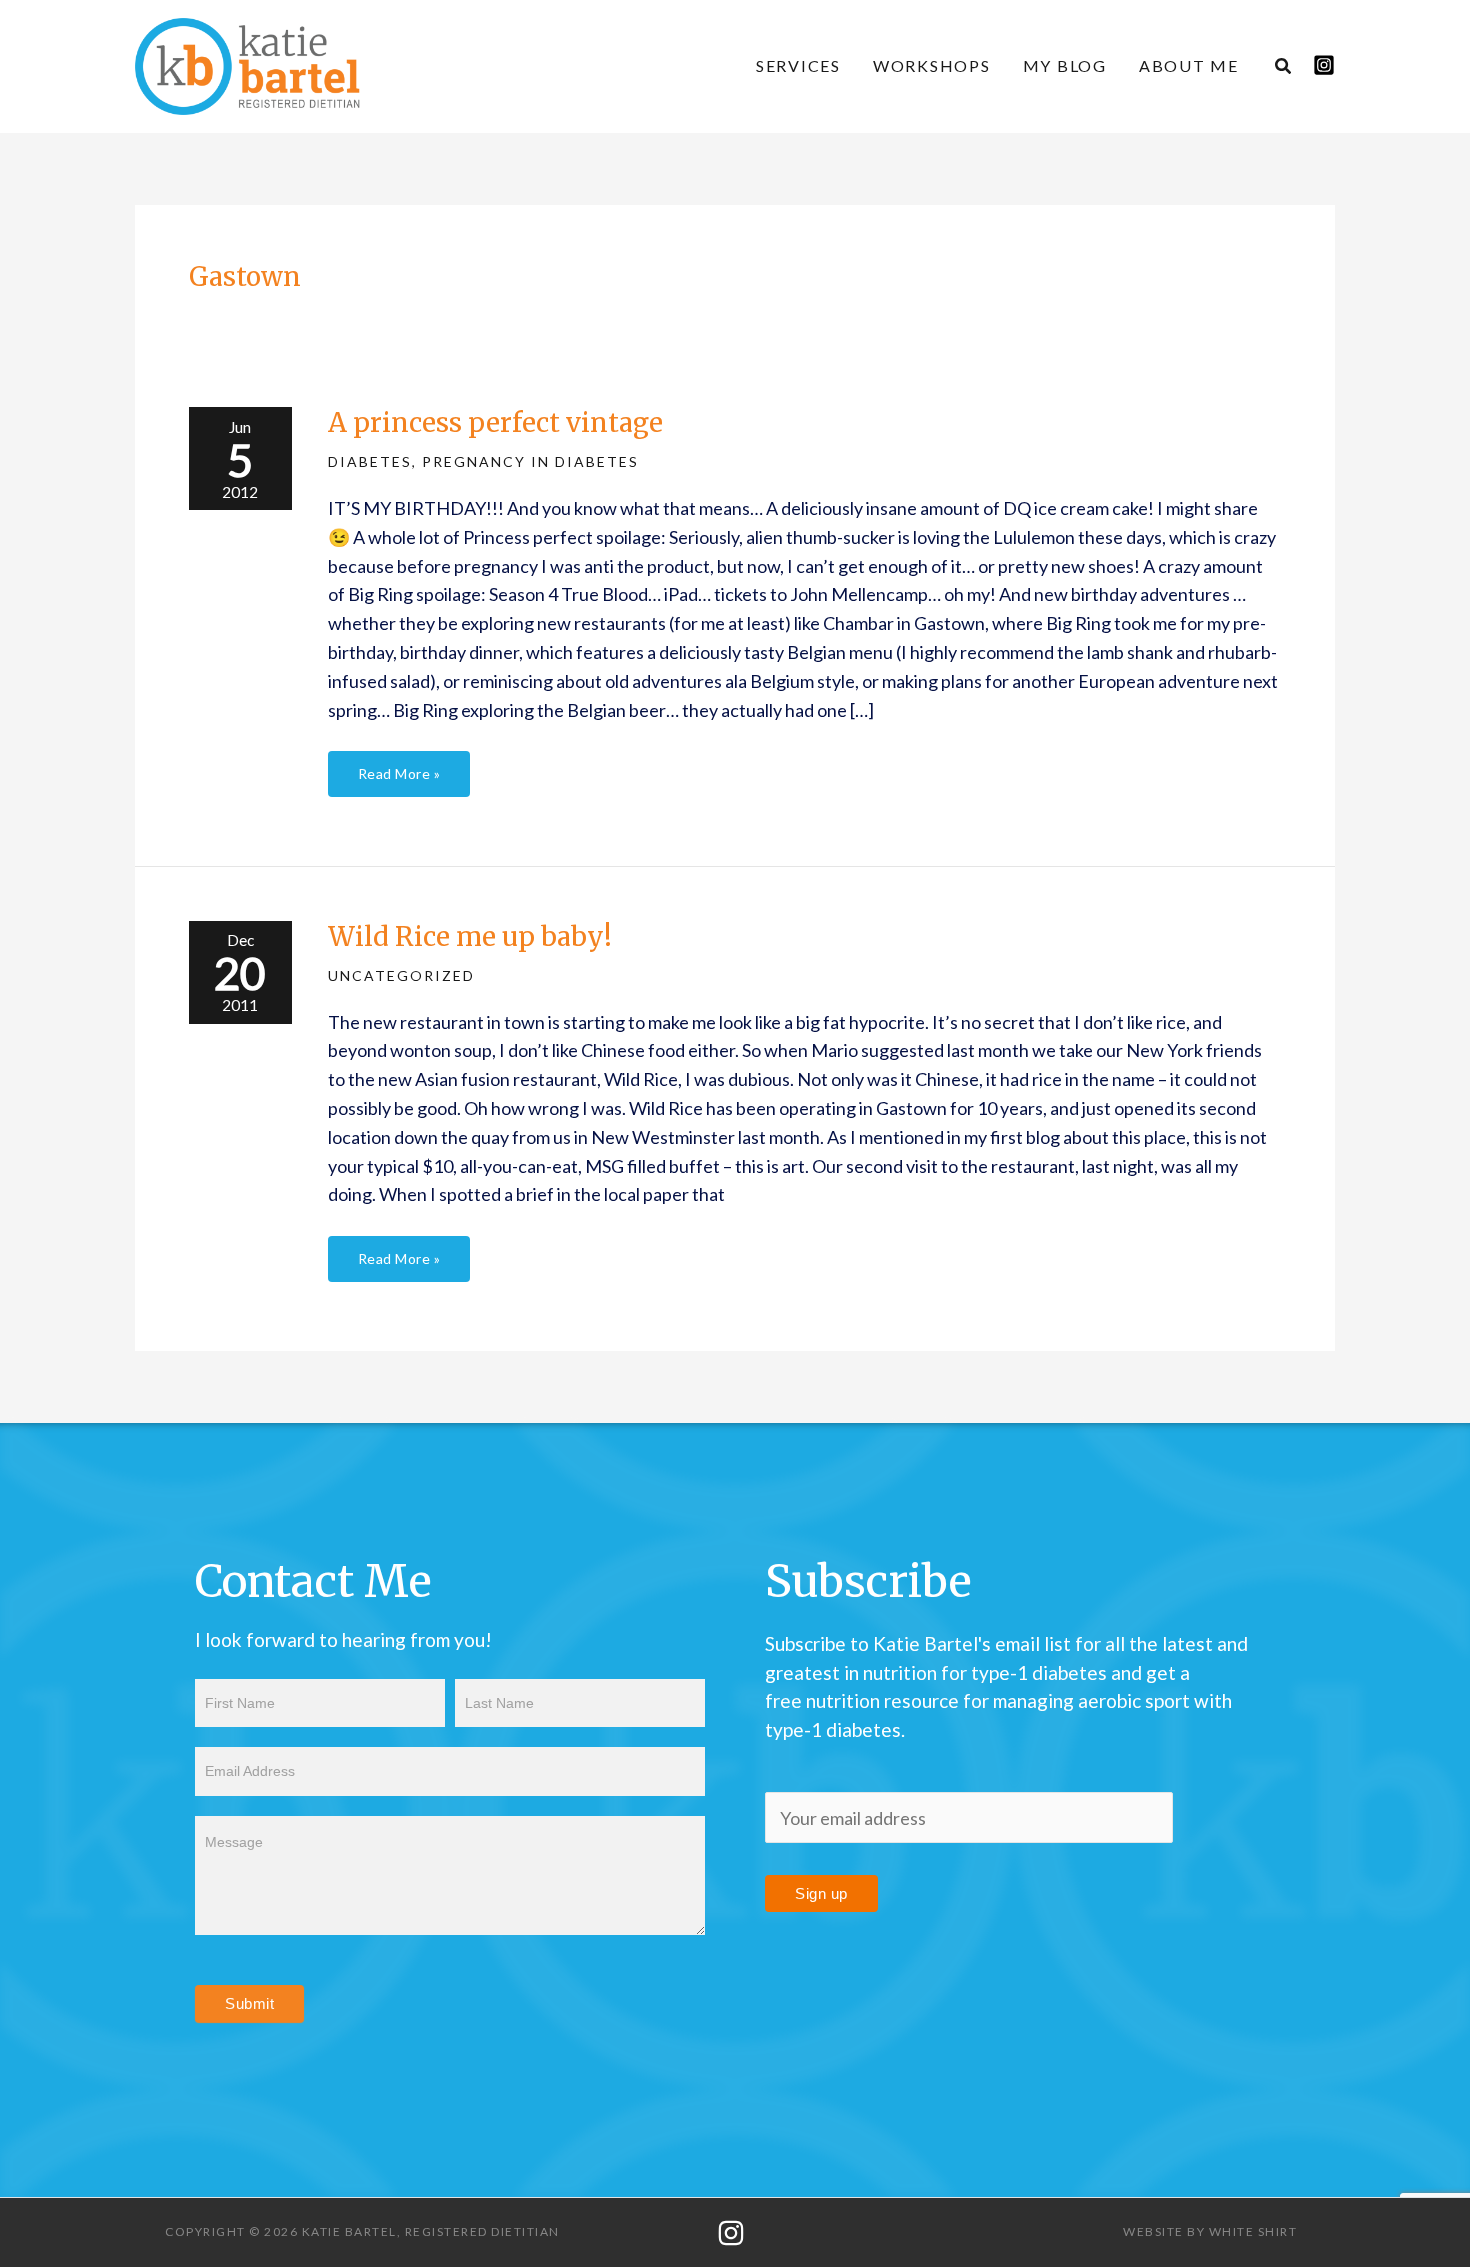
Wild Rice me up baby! (470, 936)
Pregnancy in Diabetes (530, 461)
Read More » (399, 766)
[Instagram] (1324, 65)
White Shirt (1253, 2231)
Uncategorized (401, 975)
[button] (1284, 68)
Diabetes (370, 461)
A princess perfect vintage (495, 422)
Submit (249, 2003)
